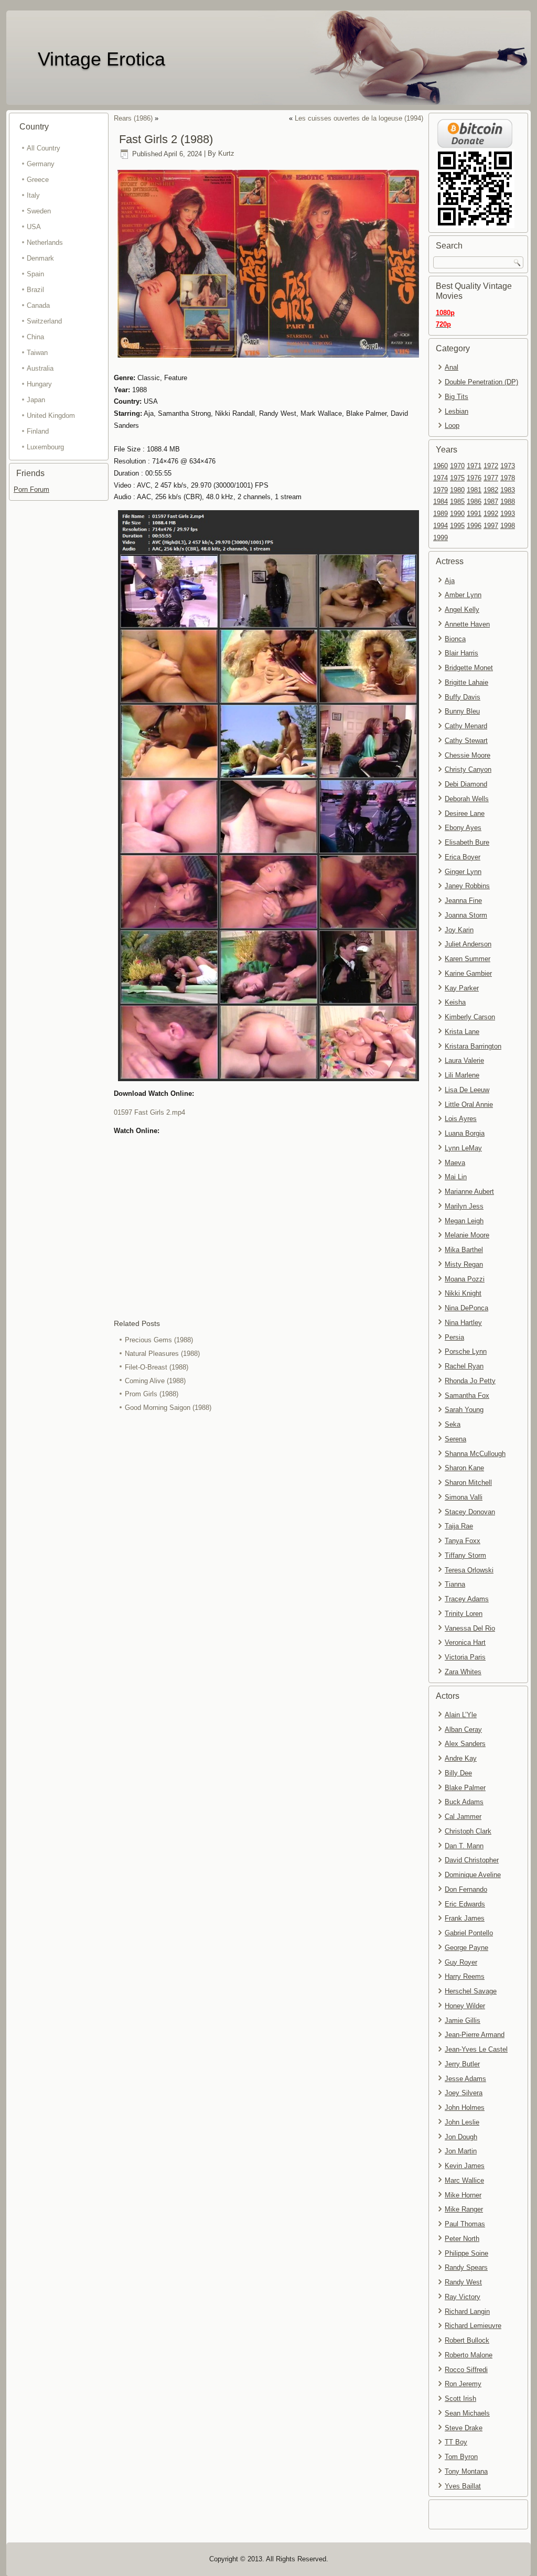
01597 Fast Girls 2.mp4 (149, 1112)
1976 (474, 478)
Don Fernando (466, 1889)
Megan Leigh (464, 1221)
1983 (508, 490)
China (35, 337)
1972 (491, 466)
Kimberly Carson (470, 1017)
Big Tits (457, 397)
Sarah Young (464, 1410)
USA (34, 227)
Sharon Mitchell (468, 1483)
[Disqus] (268, 1555)
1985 (457, 502)
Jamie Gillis (463, 2020)
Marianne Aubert (469, 1192)
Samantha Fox (467, 1395)
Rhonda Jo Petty (470, 1381)
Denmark (40, 258)
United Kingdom (51, 416)
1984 (441, 502)
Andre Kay (461, 1758)
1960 (441, 466)
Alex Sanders (465, 1744)
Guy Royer (461, 1962)
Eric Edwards (465, 1904)
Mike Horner (463, 2195)
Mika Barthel (464, 1250)
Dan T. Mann (464, 1846)
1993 (508, 514)
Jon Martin (461, 2151)
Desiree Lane (465, 813)
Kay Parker (462, 988)
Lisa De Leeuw (467, 1090)
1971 (474, 466)
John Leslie (462, 2122)
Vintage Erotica (101, 59)
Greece (38, 180)
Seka (453, 1424)
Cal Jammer (463, 1817)
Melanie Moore (467, 1235)
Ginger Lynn (463, 872)
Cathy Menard (466, 726)
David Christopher (472, 1860)
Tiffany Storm (465, 1555)
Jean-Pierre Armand (475, 2035)
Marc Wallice (464, 2180)
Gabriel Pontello (469, 1933)
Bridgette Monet (469, 668)
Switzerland (44, 321)
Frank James (465, 1918)
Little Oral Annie (469, 1104)
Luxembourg (45, 447)
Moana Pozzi (465, 1279)
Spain (35, 274)
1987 (491, 502)
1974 (441, 478)
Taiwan (37, 353)
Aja (450, 581)
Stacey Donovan (470, 1512)
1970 (457, 466)
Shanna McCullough (475, 1454)
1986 (474, 502)
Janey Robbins (467, 886)
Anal (452, 367)
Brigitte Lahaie (466, 682)
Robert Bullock (467, 2340)
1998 (508, 526)
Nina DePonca (466, 1308)
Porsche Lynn (466, 1351)
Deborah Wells (467, 799)
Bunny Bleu (462, 711)
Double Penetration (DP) (481, 382)
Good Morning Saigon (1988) (168, 1408)
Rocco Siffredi (466, 2370)
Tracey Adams (467, 1599)
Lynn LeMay (463, 1148)
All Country (44, 148)
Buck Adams (464, 1802)
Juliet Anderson (468, 944)
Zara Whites (463, 1672)
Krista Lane (462, 1032)
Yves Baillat (463, 2486)
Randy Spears (466, 2267)
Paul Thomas (465, 2224)
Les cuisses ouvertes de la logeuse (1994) (359, 118)
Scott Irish (460, 2399)
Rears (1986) (133, 118)
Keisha (455, 1002)
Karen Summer (468, 959)
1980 (457, 490)
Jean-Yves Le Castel (476, 2049)
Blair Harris (461, 653)
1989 (441, 514)
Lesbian (457, 411)
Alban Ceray (463, 1729)
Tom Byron (461, 2457)
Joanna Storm (466, 915)
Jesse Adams (465, 2079)
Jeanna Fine (463, 901)
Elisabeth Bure (467, 842)
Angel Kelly (462, 610)
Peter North (462, 2239)
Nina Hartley (463, 1323)
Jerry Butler (462, 2064)
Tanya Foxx (463, 1541)
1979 (441, 490)
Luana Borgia (465, 1133)
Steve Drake (464, 2428)
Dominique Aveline (473, 1875)
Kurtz (226, 154)
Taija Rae (459, 1526)
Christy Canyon (468, 769)
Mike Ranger (464, 2209)
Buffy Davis (463, 697)
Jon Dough (461, 2137)
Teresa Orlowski (469, 1570)
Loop (452, 425)
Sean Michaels (467, 2413)
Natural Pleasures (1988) (162, 1354)
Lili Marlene (462, 1075)
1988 (508, 502)
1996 (474, 526)
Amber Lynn (463, 595)
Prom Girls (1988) (152, 1394)
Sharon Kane (464, 1468)
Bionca (455, 639)
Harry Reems (465, 1976)
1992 (491, 514)
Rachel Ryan (464, 1366)
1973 (508, 466)
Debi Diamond (466, 784)
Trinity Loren (464, 1614)
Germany (41, 164)
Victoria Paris (465, 1657)
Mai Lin (456, 1177)
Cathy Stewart (466, 741)
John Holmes (465, 2108)
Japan (36, 400)
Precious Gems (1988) (159, 1340)
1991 (474, 514)
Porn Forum (31, 489)
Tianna (455, 1584)
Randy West (463, 2282)
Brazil (35, 290)
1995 (457, 526)
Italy (33, 195)
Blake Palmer (465, 1788)
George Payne (466, 1948)
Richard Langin (467, 2311)
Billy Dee (458, 1773)
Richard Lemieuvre (473, 2326)
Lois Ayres (461, 1119)
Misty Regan (464, 1264)
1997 (491, 526)
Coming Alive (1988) (155, 1381)
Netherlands (45, 242)
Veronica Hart (465, 1642)
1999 (441, 538)
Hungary (39, 384)
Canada (38, 305)
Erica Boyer (463, 857)
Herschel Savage (471, 1991)
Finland (38, 431)
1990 (457, 514)
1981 (474, 490)
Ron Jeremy (463, 2384)
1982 (491, 490)
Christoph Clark (468, 1831)
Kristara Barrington (473, 1046)
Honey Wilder (465, 2006)
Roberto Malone (469, 2355)
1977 (491, 478)
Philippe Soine (466, 2253)
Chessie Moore (468, 755)
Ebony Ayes (463, 828)
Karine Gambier (468, 973)
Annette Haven (467, 624)
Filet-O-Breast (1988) (157, 1367)
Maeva (455, 1163)
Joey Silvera (464, 2093)
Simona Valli (464, 1497)
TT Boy (456, 2442)
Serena (455, 1439)
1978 (508, 478)
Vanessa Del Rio (470, 1628)
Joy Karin (459, 930)
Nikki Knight (463, 1293)
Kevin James (465, 2166)
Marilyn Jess (464, 1206)
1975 (457, 478)
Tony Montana (466, 2471)
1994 (441, 526)
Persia (454, 1337)
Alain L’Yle (461, 1715)
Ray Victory (463, 2297)
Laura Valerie (464, 1060)
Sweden (39, 211)
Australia (40, 368)
